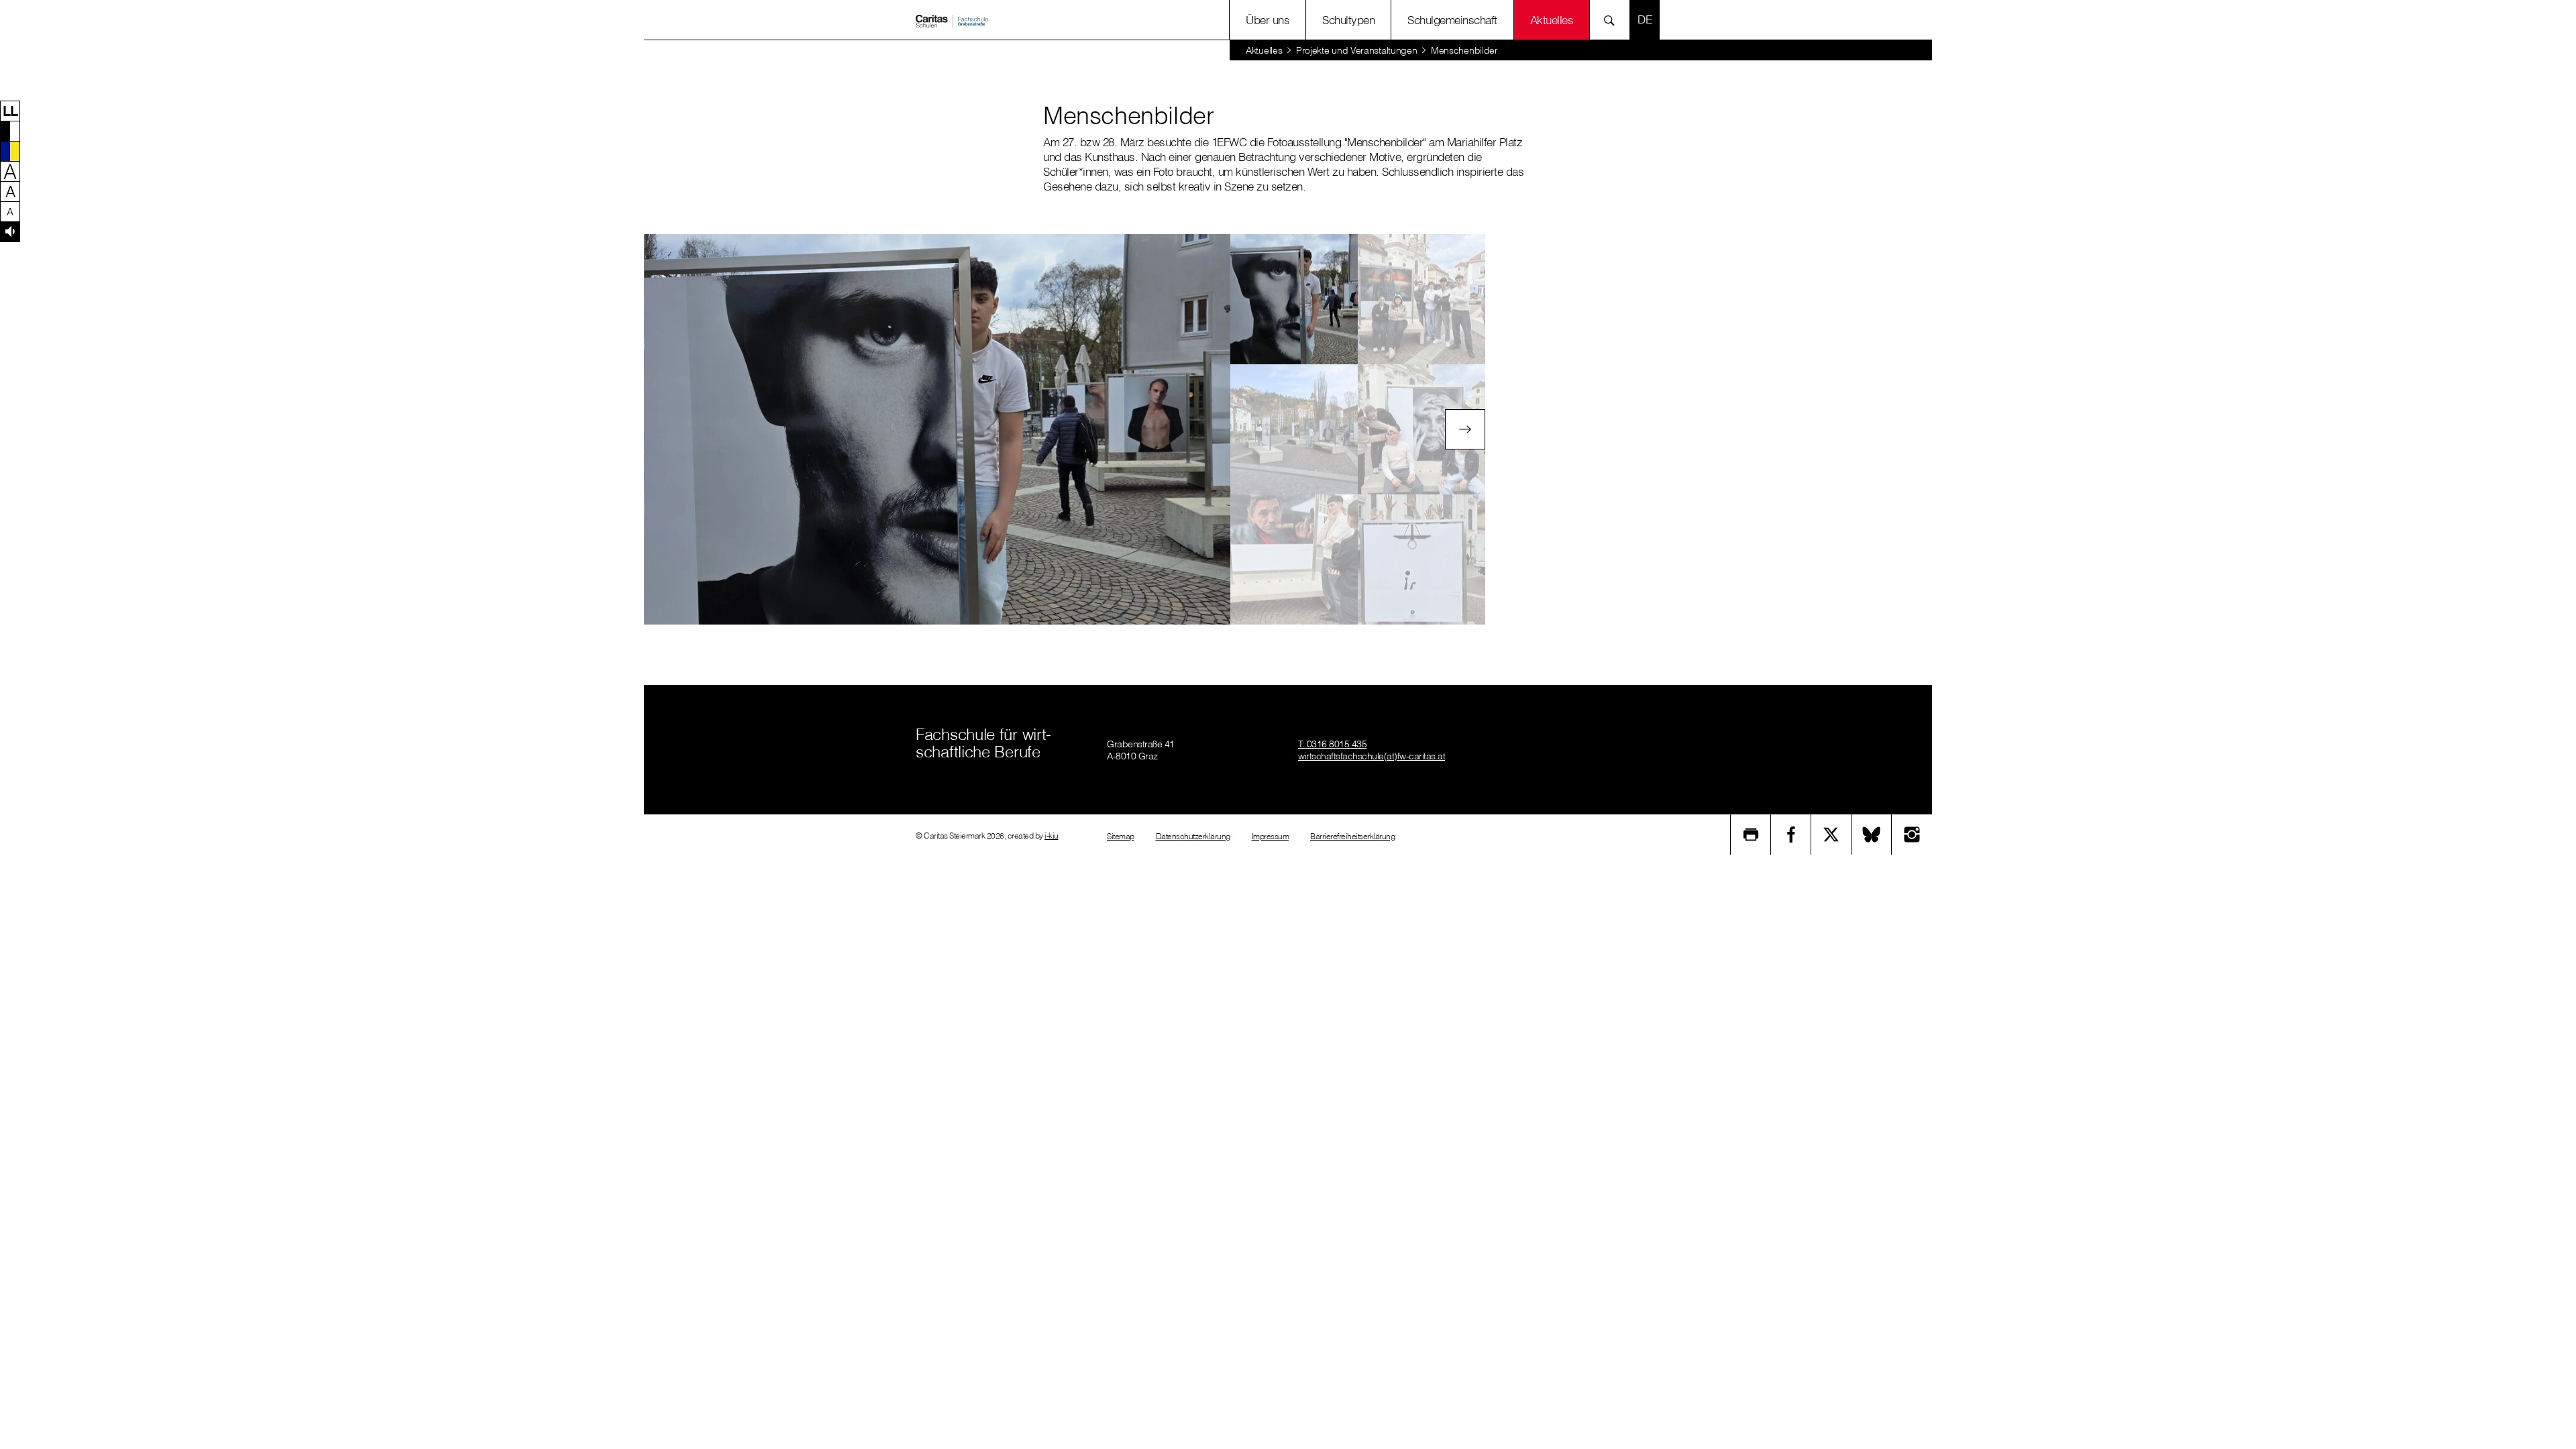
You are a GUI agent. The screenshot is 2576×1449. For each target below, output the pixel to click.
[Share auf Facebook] (1791, 835)
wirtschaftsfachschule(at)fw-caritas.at (1372, 756)
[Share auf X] (1831, 835)
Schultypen (1348, 20)
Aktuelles (1264, 50)
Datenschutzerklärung (1193, 836)
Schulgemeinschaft (1452, 20)
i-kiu (1052, 836)
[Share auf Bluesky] (1872, 835)
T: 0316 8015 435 (1332, 744)
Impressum (1271, 836)
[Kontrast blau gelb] (10, 151)
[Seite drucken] (1751, 835)
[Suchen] (1613, 20)
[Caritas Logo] (952, 20)
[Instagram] (1912, 835)
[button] (10, 111)
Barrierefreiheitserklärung (1352, 836)
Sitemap (1121, 836)
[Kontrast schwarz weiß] (10, 131)
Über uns (1268, 20)
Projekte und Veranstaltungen (1357, 50)
